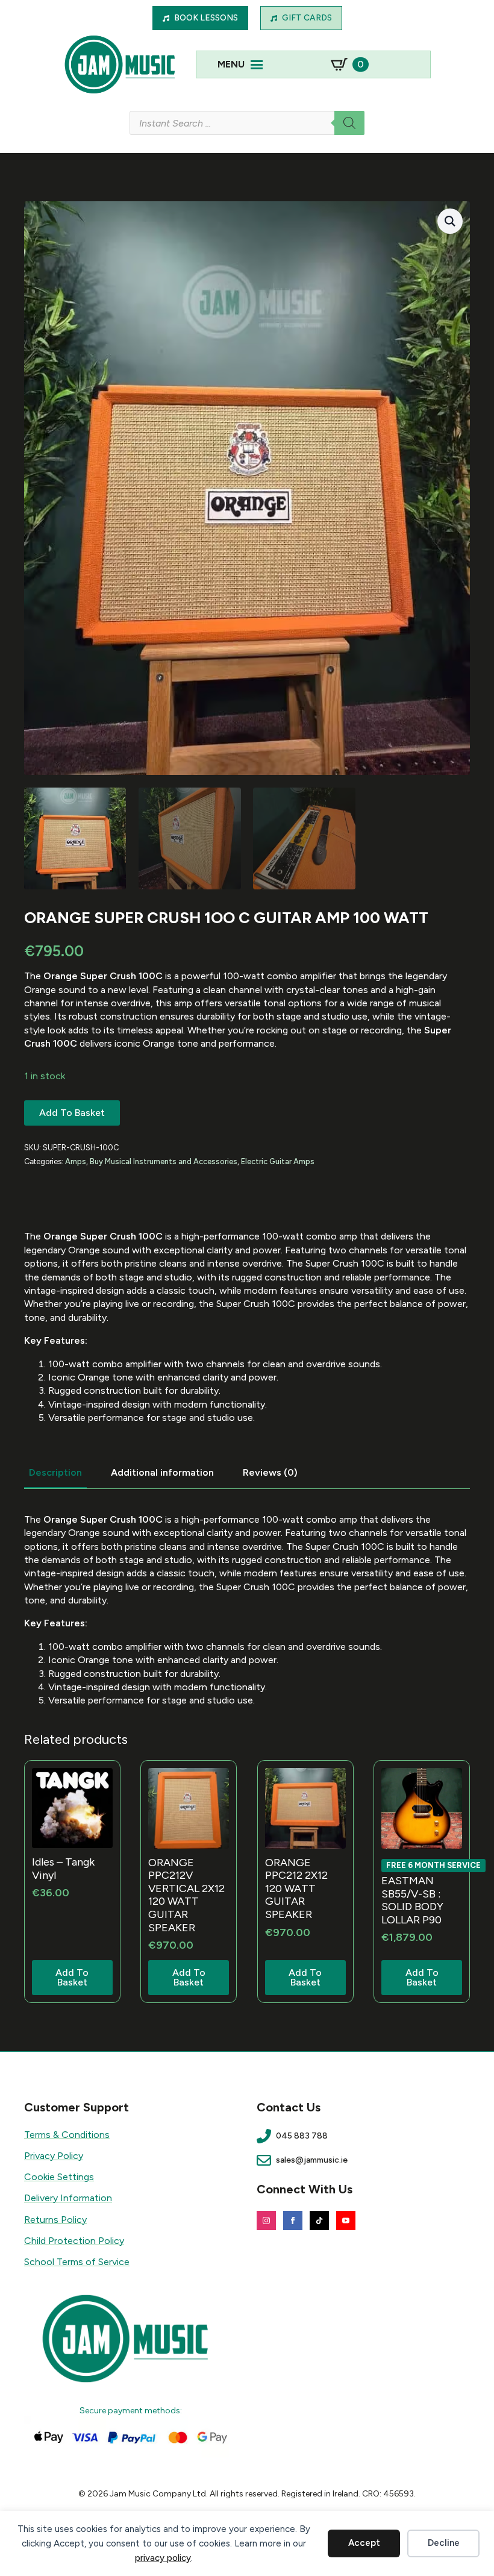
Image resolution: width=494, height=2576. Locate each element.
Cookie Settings (59, 2177)
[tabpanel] (247, 1610)
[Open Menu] (257, 64)
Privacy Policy (54, 2156)
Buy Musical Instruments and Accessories (164, 1161)
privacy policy (163, 2558)
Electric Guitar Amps (278, 1161)
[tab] (55, 1473)
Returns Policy (55, 2220)
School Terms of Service (77, 2262)
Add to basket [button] (72, 1977)
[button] (450, 221)
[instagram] (266, 2220)
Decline (444, 2543)
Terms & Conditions (67, 2135)
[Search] (349, 123)
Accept (364, 2543)
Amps (76, 1161)
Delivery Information (68, 2198)
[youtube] (346, 2220)
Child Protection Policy (74, 2241)
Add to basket (72, 1113)
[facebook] (293, 2220)
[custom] (319, 2220)
